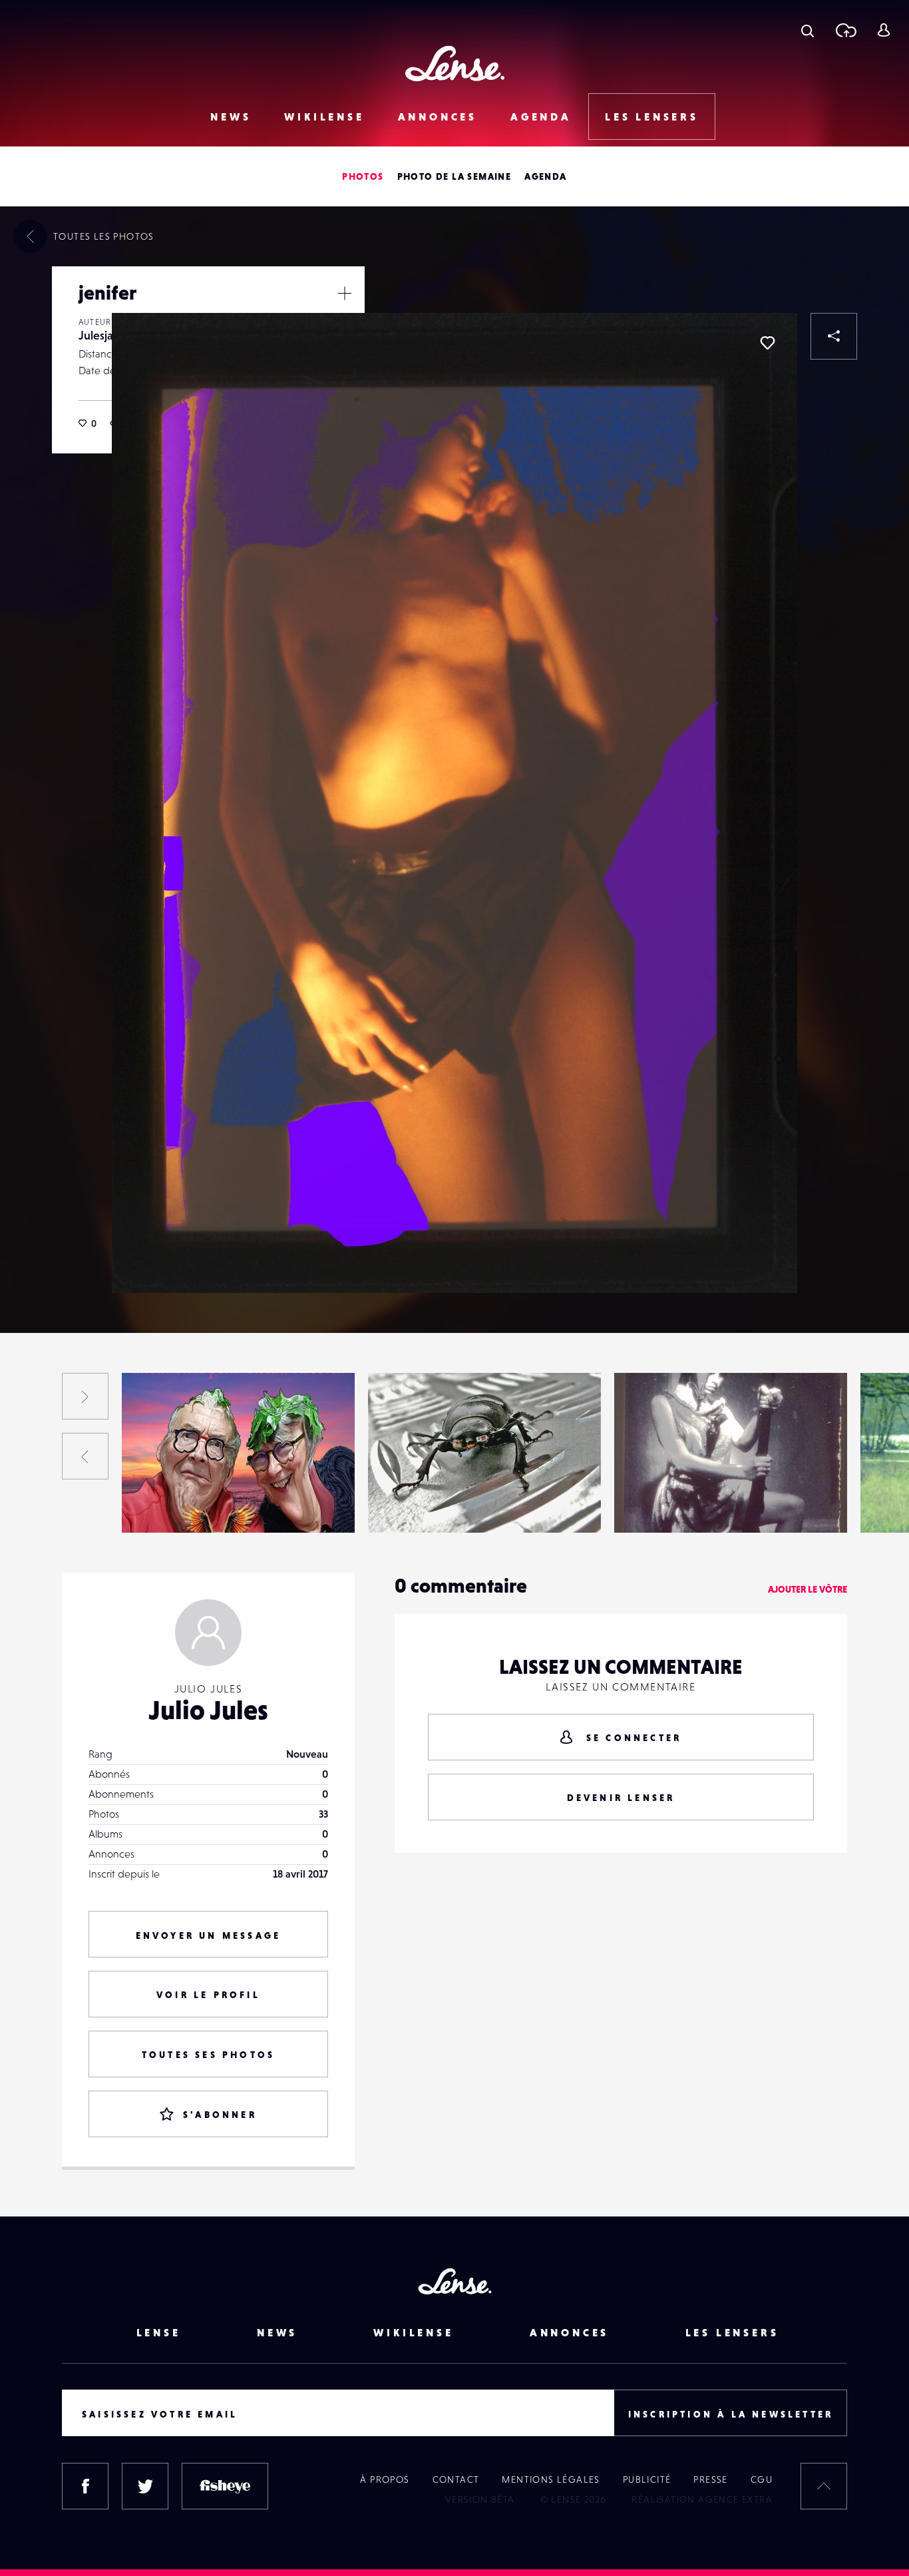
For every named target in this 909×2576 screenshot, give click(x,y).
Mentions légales (551, 2479)
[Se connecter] (883, 30)
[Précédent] (85, 1456)
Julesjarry (103, 335)
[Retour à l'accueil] (455, 64)
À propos (385, 2479)
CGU (762, 2479)
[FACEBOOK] (85, 2486)
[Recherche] (808, 30)
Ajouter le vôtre (808, 1589)
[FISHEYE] (225, 2486)
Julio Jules (208, 1710)
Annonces (438, 117)
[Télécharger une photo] (845, 30)
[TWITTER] (145, 2486)
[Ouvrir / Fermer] (345, 293)
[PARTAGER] (834, 336)
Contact (456, 2479)
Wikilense (324, 117)
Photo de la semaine (454, 176)
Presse (710, 2479)
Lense (159, 2332)
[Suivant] (85, 1396)
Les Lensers (652, 117)
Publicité (647, 2479)
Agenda (541, 117)
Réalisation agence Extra (702, 2499)
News (231, 117)
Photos (363, 176)
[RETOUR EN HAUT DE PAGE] (824, 2486)
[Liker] (767, 343)
